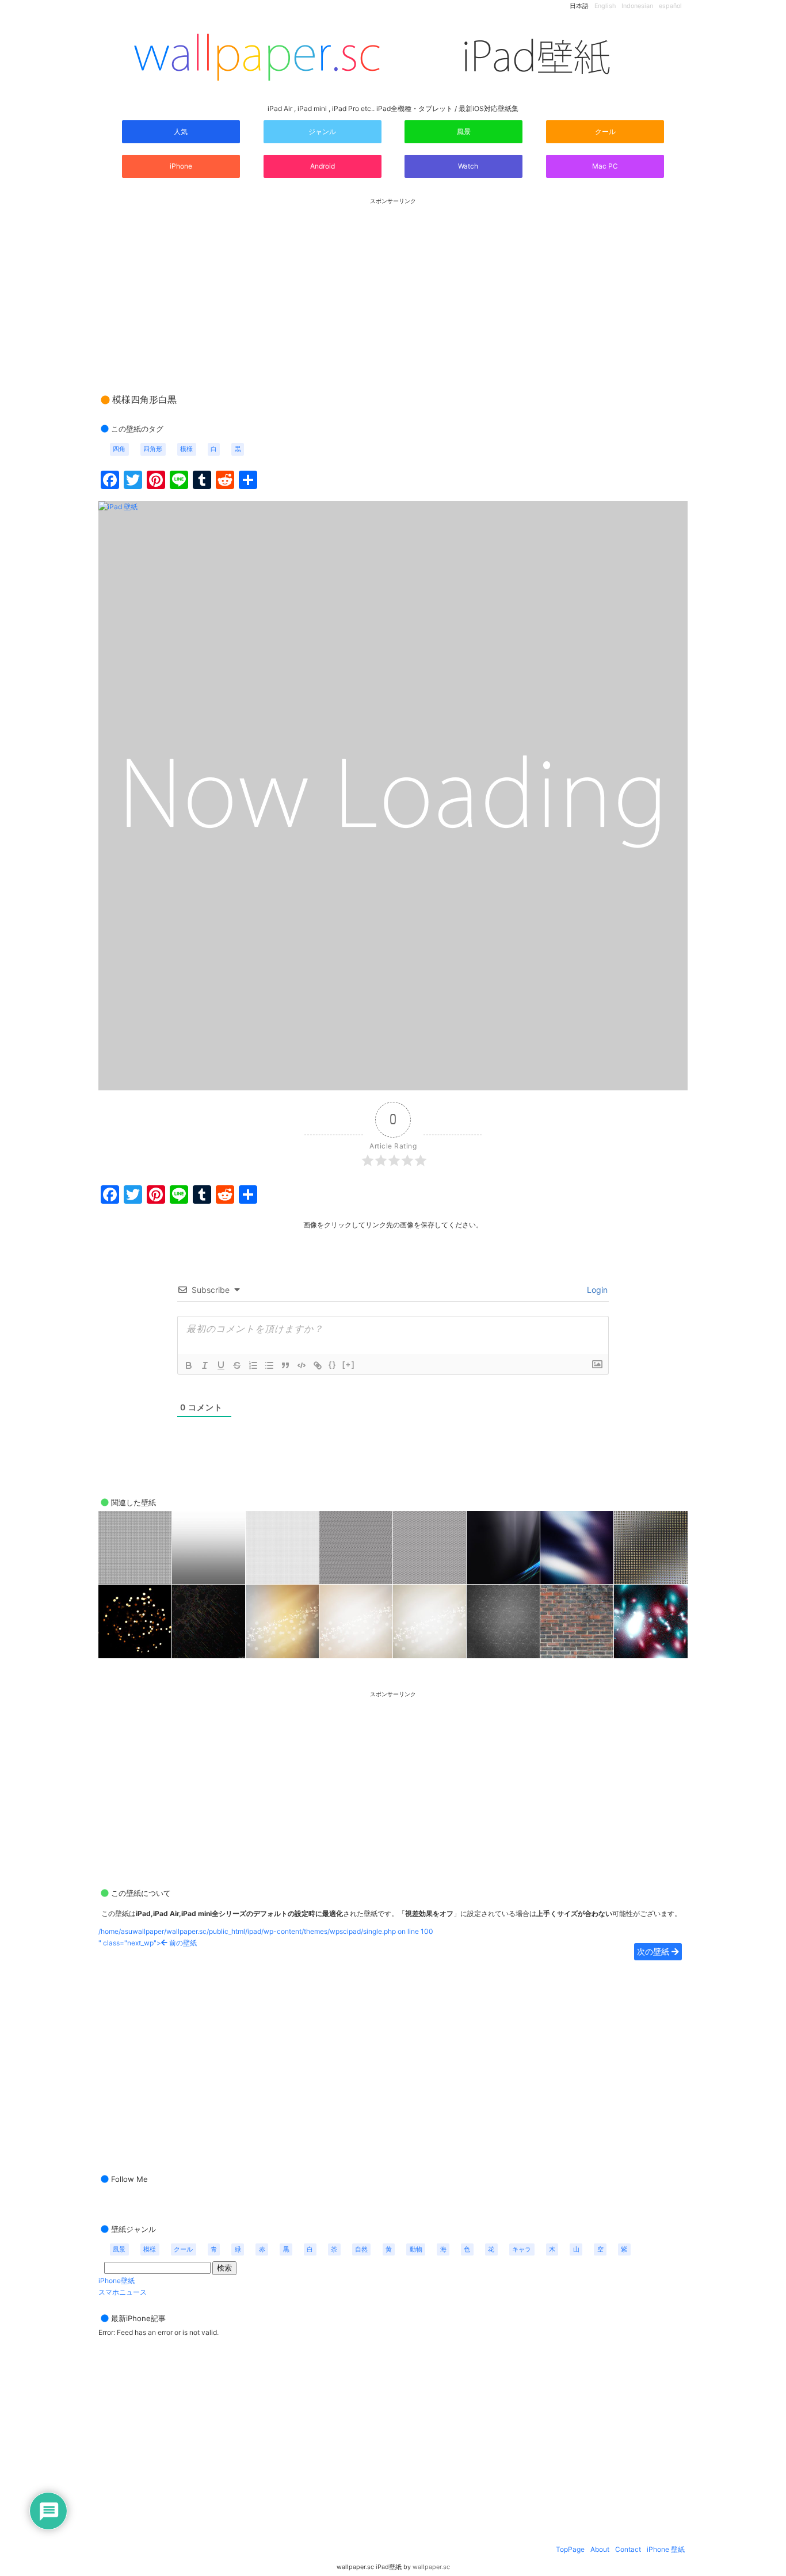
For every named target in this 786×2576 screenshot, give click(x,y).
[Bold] (189, 1365)
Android (323, 166)
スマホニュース (123, 2292)
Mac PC (605, 166)
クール (605, 131)
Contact (628, 2549)
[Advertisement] (393, 285)
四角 (119, 449)
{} (333, 1365)
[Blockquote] (285, 1365)
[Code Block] (302, 1365)
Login (596, 1290)
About (600, 2549)
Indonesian (637, 6)
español (670, 6)
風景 (464, 131)
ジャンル (322, 131)
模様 (186, 449)
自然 (361, 2249)
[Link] (318, 1365)
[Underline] (221, 1365)
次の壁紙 (654, 1951)
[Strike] (237, 1365)
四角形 (153, 449)
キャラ (522, 2249)
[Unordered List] (269, 1365)
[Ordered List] (253, 1365)
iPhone (181, 166)
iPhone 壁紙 (666, 2549)
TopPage (570, 2549)
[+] (349, 1365)
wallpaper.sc (431, 2567)
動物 (416, 2249)
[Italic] (205, 1365)
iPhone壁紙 (117, 2281)
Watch (467, 166)
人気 (181, 131)
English (605, 6)
